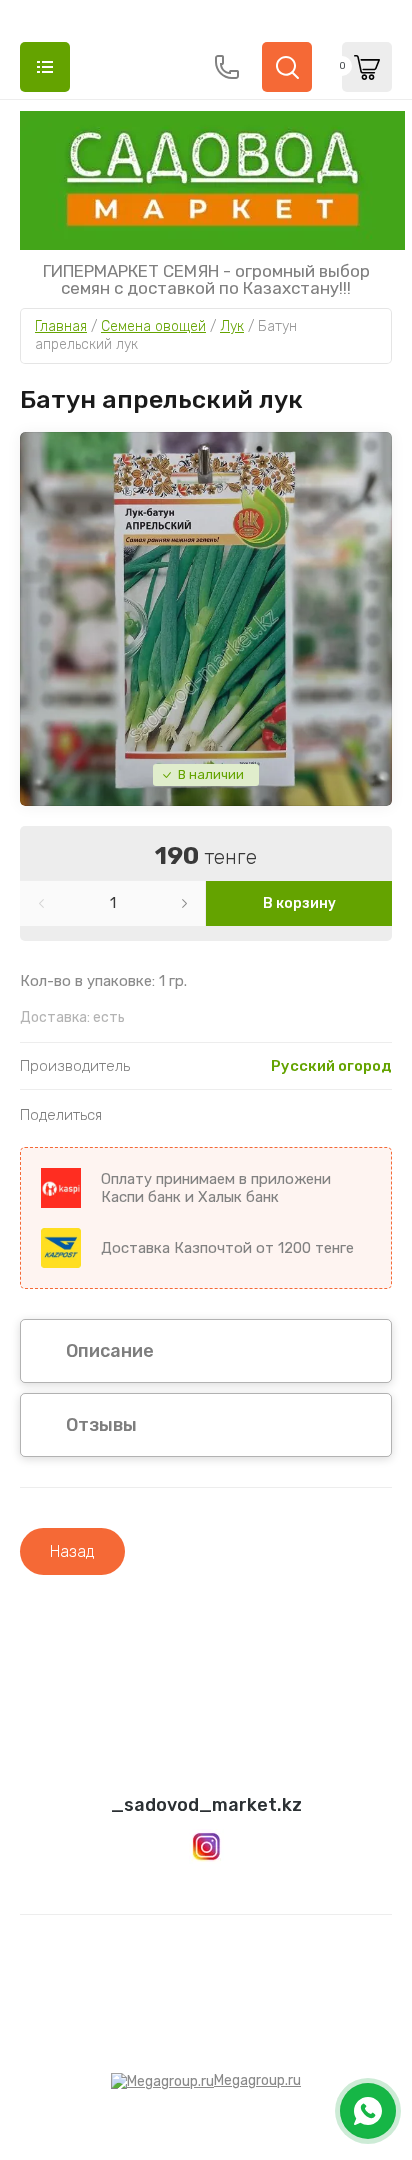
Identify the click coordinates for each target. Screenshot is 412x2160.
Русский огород (331, 1066)
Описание (110, 1351)
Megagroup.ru (257, 2080)
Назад (72, 1551)
